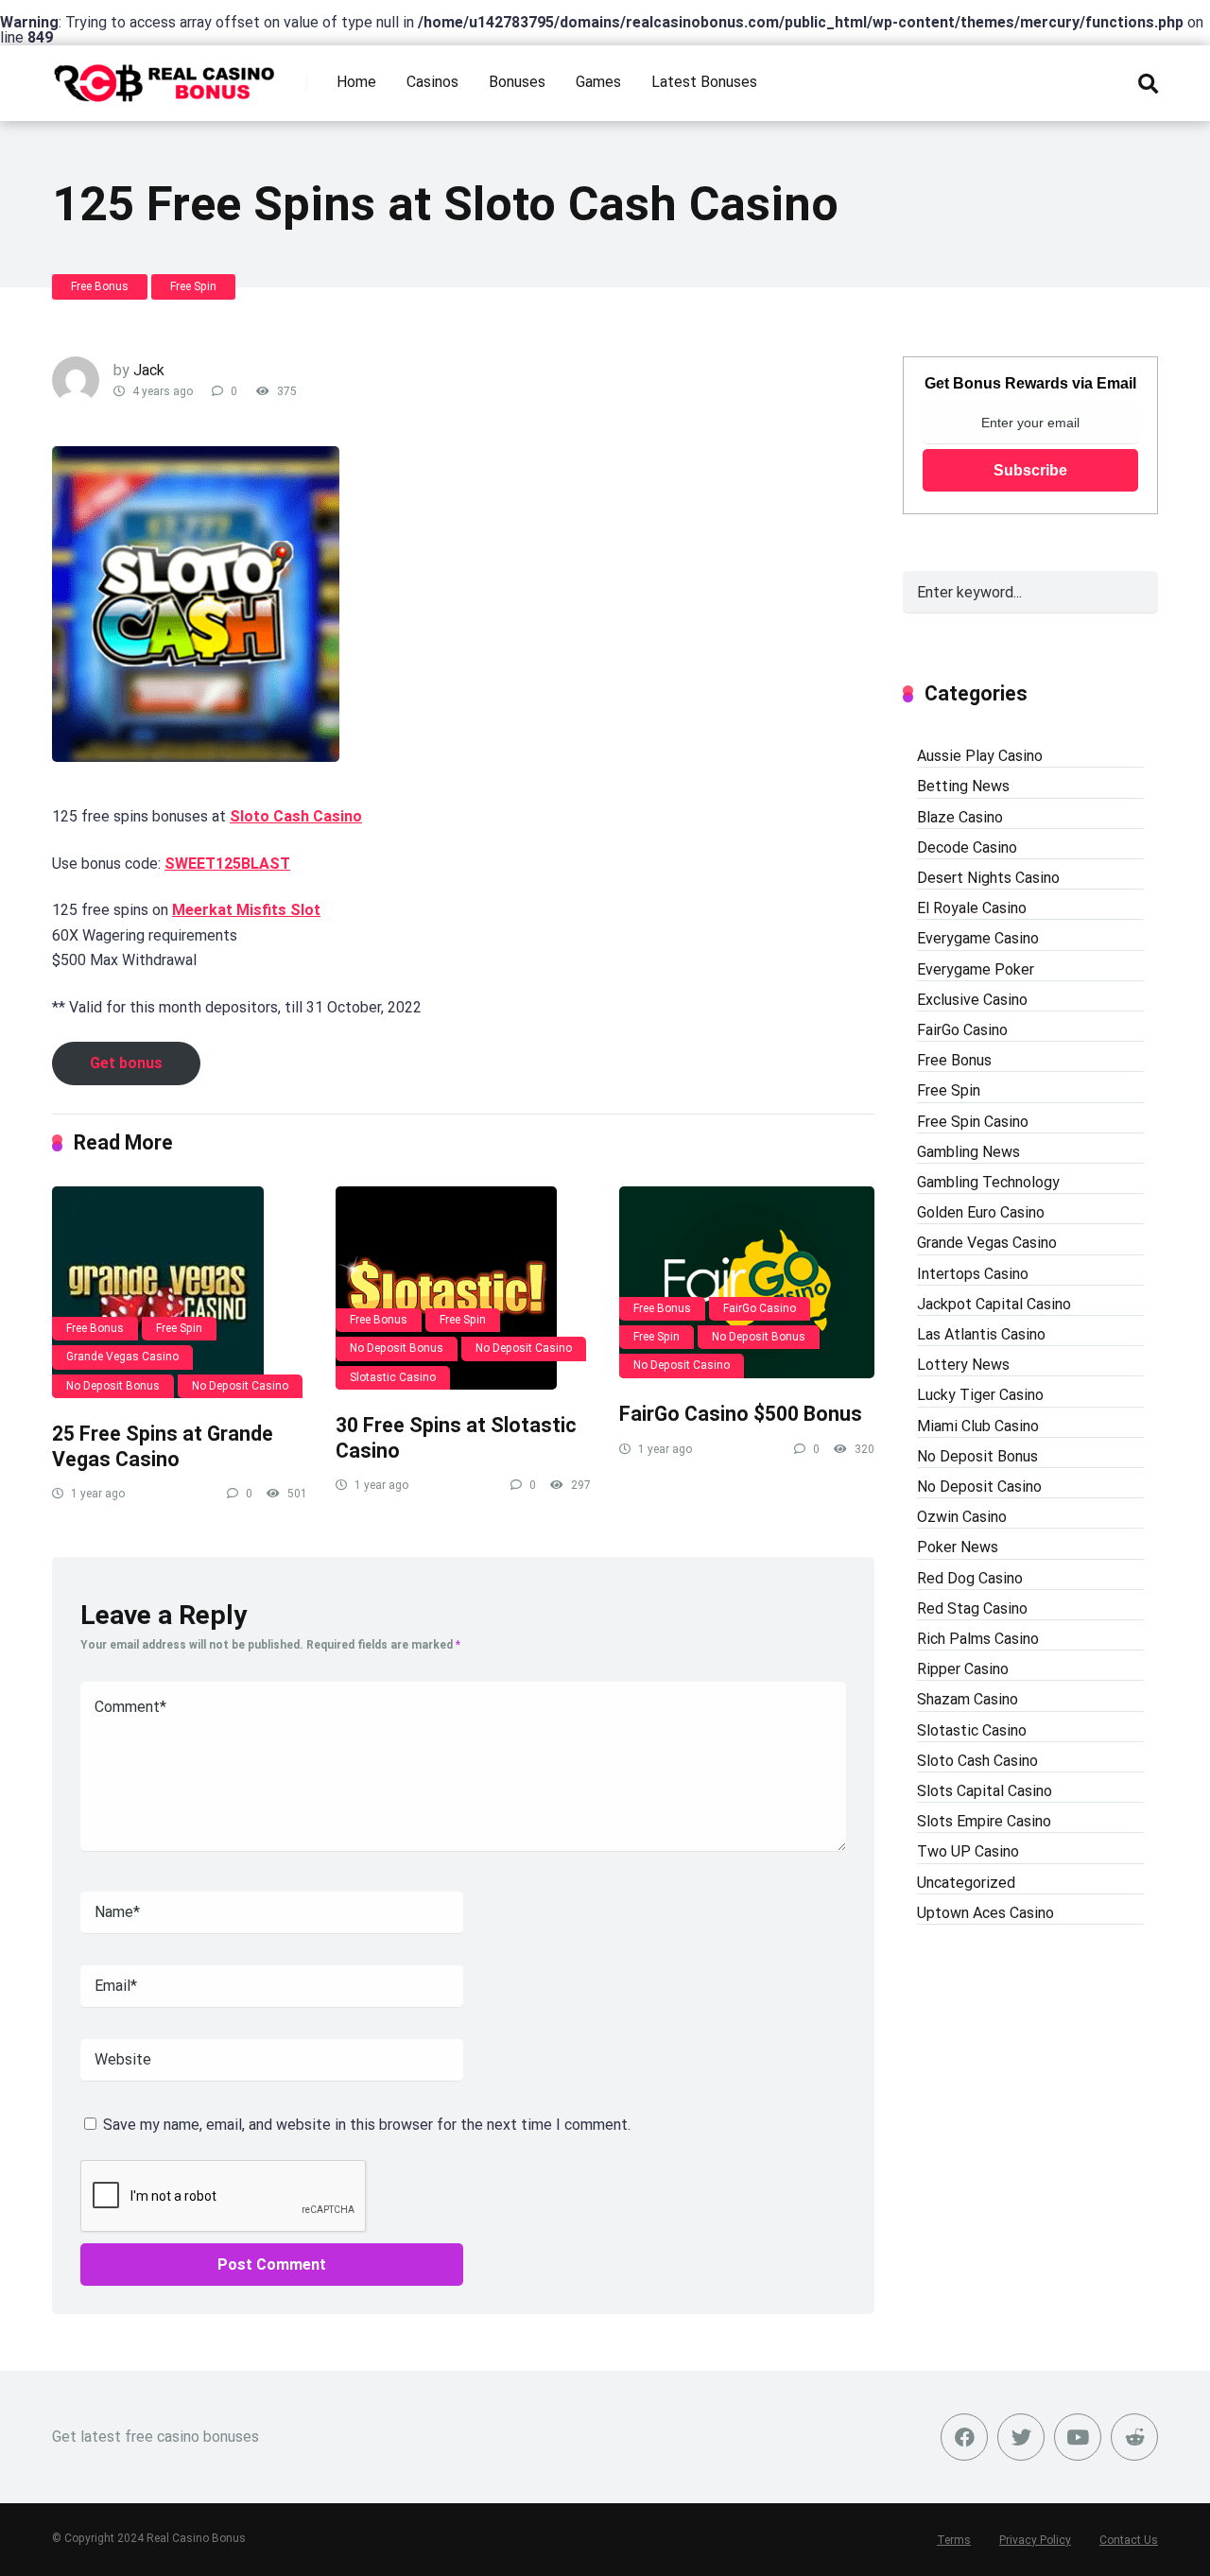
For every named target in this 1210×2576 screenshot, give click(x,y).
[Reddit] (1134, 2437)
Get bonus (126, 1063)
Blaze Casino (960, 817)
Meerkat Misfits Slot (246, 910)
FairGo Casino (760, 1308)
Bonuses (517, 82)
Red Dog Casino (970, 1578)
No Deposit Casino (240, 1386)
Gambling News (968, 1152)
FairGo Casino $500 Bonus (741, 1414)
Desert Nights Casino (988, 878)
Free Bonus (100, 286)
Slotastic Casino (393, 1377)
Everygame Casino (978, 938)
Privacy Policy (1035, 2540)
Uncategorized (966, 1883)
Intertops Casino (973, 1274)
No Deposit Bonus (113, 1386)
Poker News (958, 1547)
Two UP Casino (968, 1851)
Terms (954, 2540)
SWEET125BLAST (227, 864)
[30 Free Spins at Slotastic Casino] (463, 1288)
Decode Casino (967, 847)
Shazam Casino (968, 1699)
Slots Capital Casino (985, 1791)
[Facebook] (964, 2437)
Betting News (963, 786)
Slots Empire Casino (984, 1821)
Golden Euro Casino (981, 1212)
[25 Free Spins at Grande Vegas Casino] (180, 1292)
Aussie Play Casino (980, 756)
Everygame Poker (976, 969)
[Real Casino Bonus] (166, 76)
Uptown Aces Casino (985, 1913)
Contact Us (1129, 2540)
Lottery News (963, 1365)
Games (598, 82)
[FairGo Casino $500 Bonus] (747, 1282)
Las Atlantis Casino (981, 1334)
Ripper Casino (963, 1669)
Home (356, 82)
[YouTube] (1078, 2437)
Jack (149, 370)
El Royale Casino (972, 908)
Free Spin (193, 286)
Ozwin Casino (962, 1517)
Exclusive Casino (972, 1000)
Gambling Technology (988, 1182)
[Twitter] (1021, 2437)
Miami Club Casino (978, 1426)
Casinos (432, 82)
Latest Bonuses (704, 82)
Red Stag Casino (972, 1608)
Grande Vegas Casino (122, 1357)
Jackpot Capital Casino (994, 1304)
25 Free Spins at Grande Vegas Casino (163, 1446)
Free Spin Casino (973, 1122)
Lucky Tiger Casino (980, 1395)
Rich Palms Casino (978, 1639)
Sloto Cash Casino (296, 816)
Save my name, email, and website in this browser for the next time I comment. (367, 2125)
